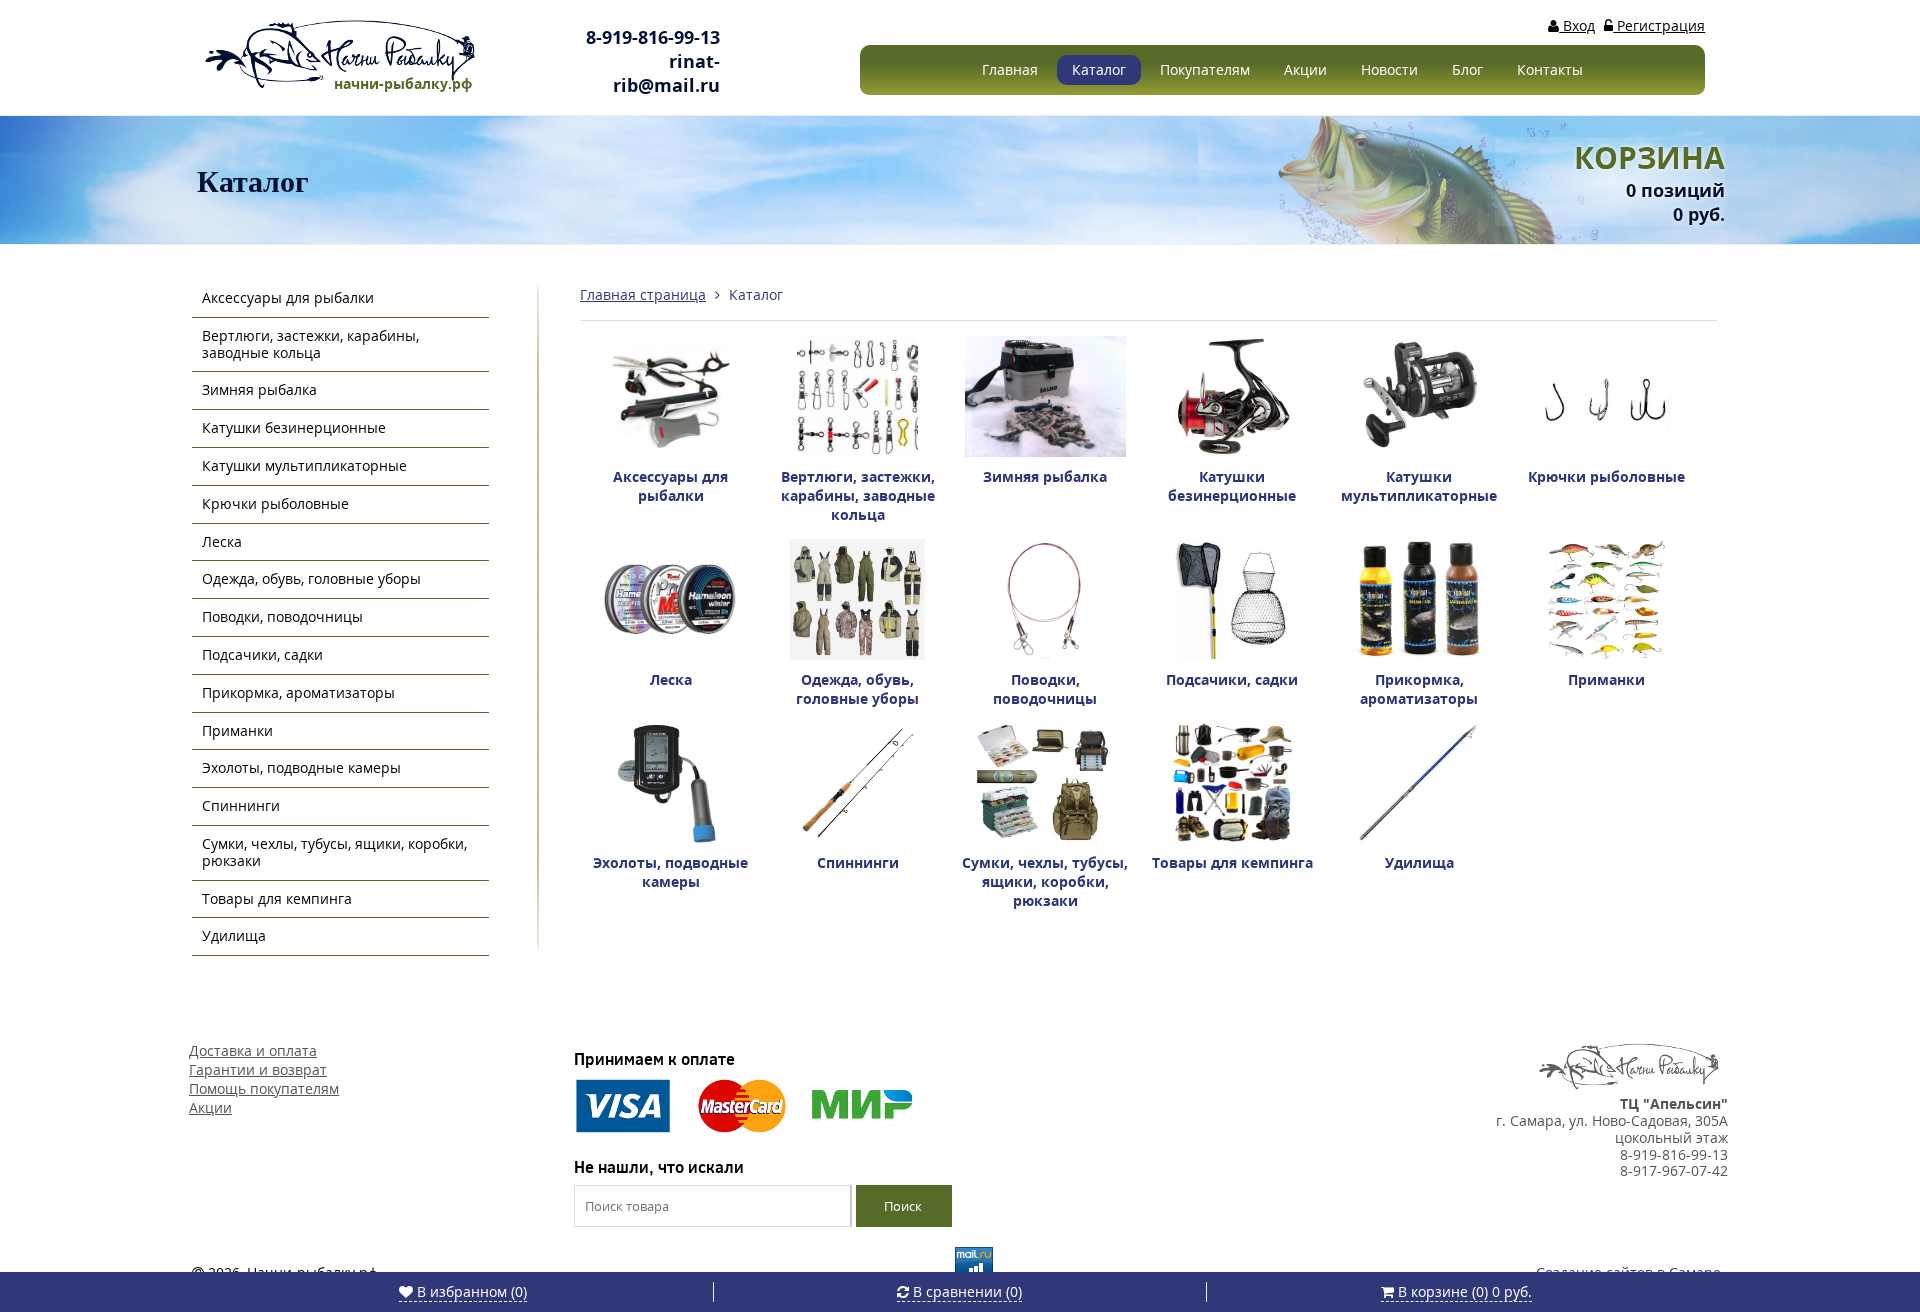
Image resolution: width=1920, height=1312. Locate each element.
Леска (222, 541)
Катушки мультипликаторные (304, 465)
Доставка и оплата (253, 1050)
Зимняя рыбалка (259, 389)
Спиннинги (241, 805)
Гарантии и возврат (258, 1069)
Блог (1467, 69)
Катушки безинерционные (294, 427)
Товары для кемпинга (277, 898)
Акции (1305, 69)
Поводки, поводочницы (282, 616)
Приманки (237, 730)
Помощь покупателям (264, 1088)
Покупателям (1205, 69)
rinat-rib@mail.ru (666, 73)
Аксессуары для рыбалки (288, 297)
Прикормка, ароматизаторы (298, 692)
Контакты (1550, 69)
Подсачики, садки (262, 654)
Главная (1010, 69)
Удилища (234, 935)
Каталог (1099, 69)
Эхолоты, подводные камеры (301, 767)
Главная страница (643, 294)
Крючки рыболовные (275, 503)
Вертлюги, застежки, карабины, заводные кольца (310, 344)
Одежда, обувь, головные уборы (311, 578)
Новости (1389, 69)
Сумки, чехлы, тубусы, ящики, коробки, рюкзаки (334, 852)
